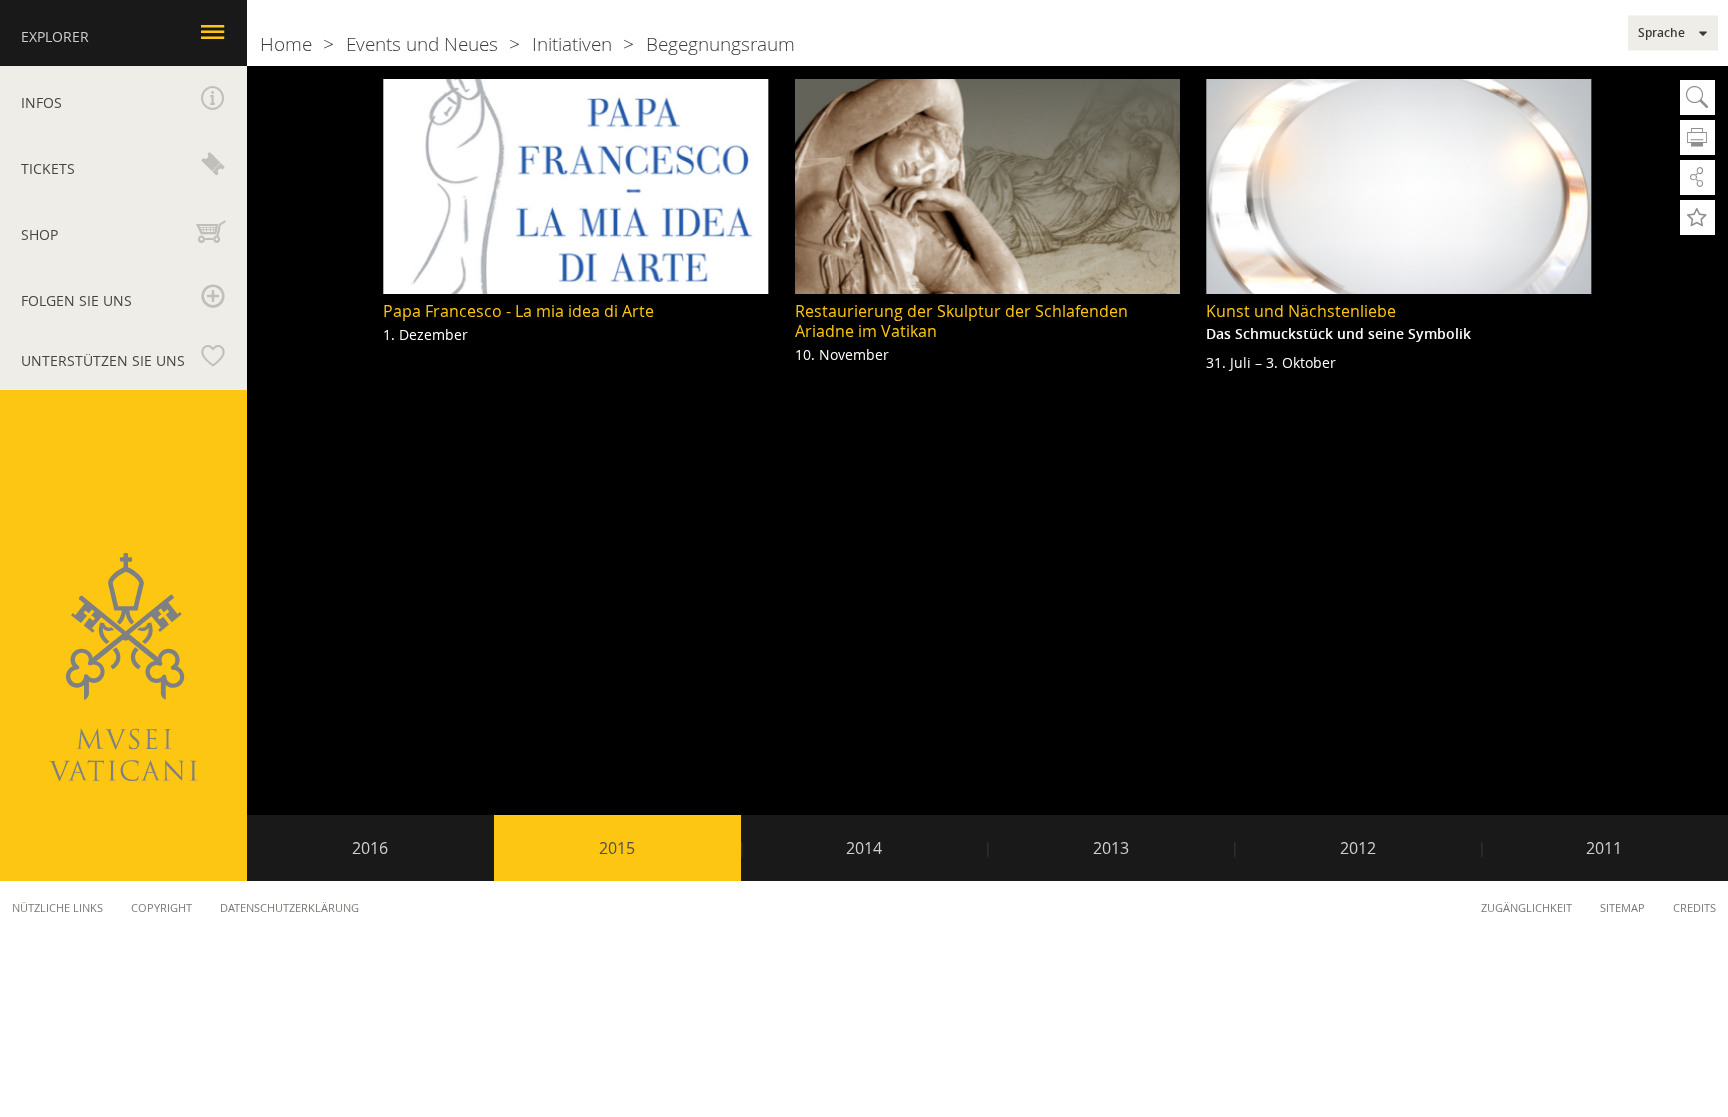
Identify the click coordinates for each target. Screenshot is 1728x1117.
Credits (1694, 907)
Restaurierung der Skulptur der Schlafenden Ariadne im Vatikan (961, 321)
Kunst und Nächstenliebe (1301, 311)
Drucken (1697, 137)
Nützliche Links (57, 907)
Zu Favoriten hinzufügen (1697, 217)
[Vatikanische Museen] (123, 667)
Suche (1697, 97)
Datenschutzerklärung (289, 907)
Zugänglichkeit (1526, 907)
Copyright (161, 907)
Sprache (1661, 33)
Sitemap (1622, 907)
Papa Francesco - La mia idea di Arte (518, 311)
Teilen (1697, 177)
